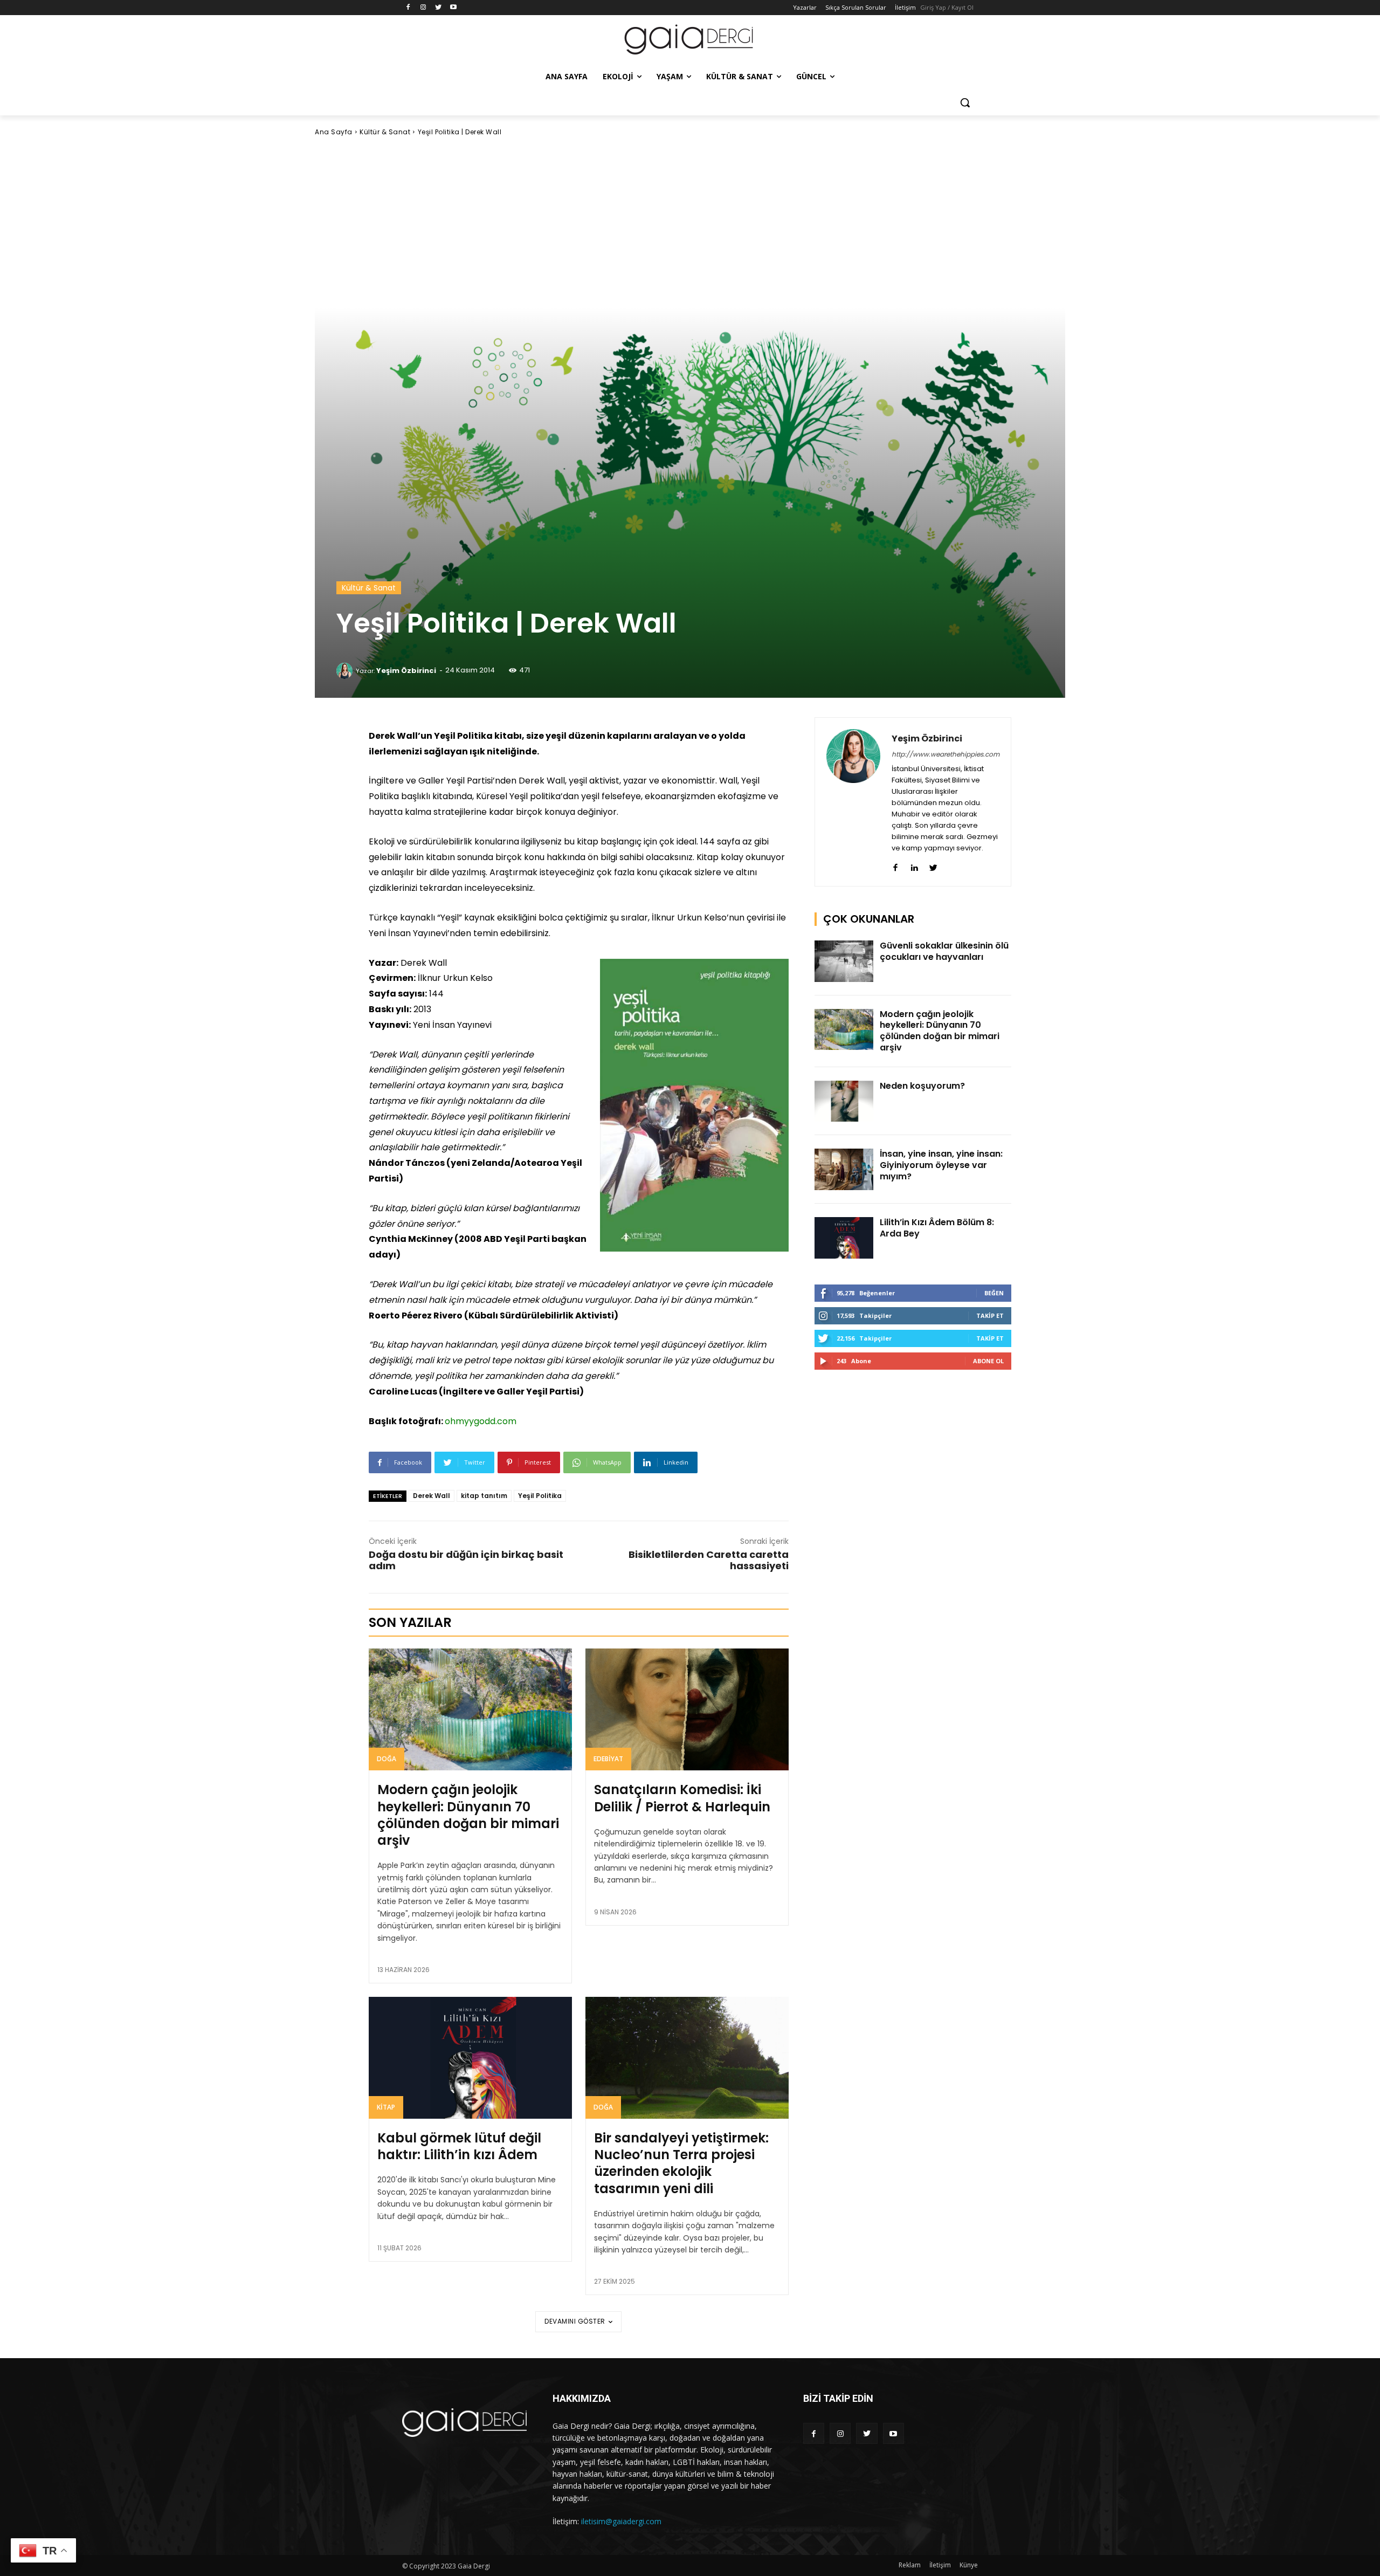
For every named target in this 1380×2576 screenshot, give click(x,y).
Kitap (386, 2107)
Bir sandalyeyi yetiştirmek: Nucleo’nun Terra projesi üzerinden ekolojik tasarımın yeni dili (681, 2163)
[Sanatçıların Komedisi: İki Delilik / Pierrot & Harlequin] (687, 1709)
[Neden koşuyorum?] (844, 1101)
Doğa (387, 1759)
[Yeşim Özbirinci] (346, 671)
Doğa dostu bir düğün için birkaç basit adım (466, 1560)
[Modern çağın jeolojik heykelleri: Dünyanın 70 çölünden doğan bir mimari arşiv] (470, 1709)
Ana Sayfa (334, 132)
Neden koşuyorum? (922, 1086)
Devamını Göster (575, 2321)
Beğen (994, 1293)
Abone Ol (988, 1361)
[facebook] (896, 865)
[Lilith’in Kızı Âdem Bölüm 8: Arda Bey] (844, 1238)
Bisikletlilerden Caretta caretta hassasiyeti (709, 1560)
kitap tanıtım (484, 1496)
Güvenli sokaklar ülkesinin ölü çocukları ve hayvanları (944, 951)
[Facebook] (408, 8)
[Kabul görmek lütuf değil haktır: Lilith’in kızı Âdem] (470, 2058)
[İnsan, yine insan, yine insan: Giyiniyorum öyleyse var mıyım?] (844, 1169)
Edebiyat (608, 1759)
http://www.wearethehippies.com (946, 754)
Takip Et (990, 1316)
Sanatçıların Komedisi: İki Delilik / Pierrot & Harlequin (682, 1798)
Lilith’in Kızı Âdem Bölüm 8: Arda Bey (937, 1228)
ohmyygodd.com (481, 1421)
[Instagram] (423, 8)
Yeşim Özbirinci (406, 671)
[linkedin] (915, 865)
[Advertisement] (690, 222)
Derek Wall (432, 1496)
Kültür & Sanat (385, 132)
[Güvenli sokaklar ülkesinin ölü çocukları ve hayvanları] (844, 961)
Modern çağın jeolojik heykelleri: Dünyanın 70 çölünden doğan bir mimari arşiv (468, 1815)
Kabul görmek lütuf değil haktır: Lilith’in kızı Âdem (459, 2146)
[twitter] (933, 865)
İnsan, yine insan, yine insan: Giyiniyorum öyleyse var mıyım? (941, 1165)
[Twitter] (439, 8)
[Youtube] (453, 8)
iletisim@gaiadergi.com (621, 2521)
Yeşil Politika (540, 1496)
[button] (965, 102)
